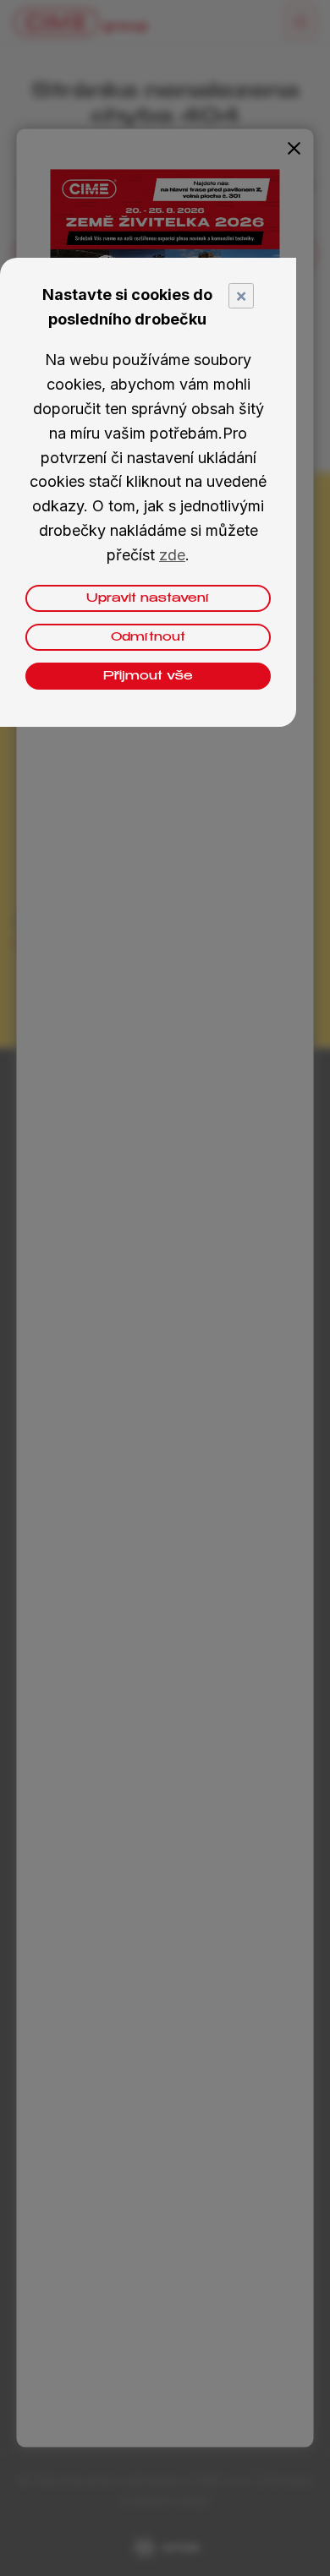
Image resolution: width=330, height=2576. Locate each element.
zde (172, 555)
